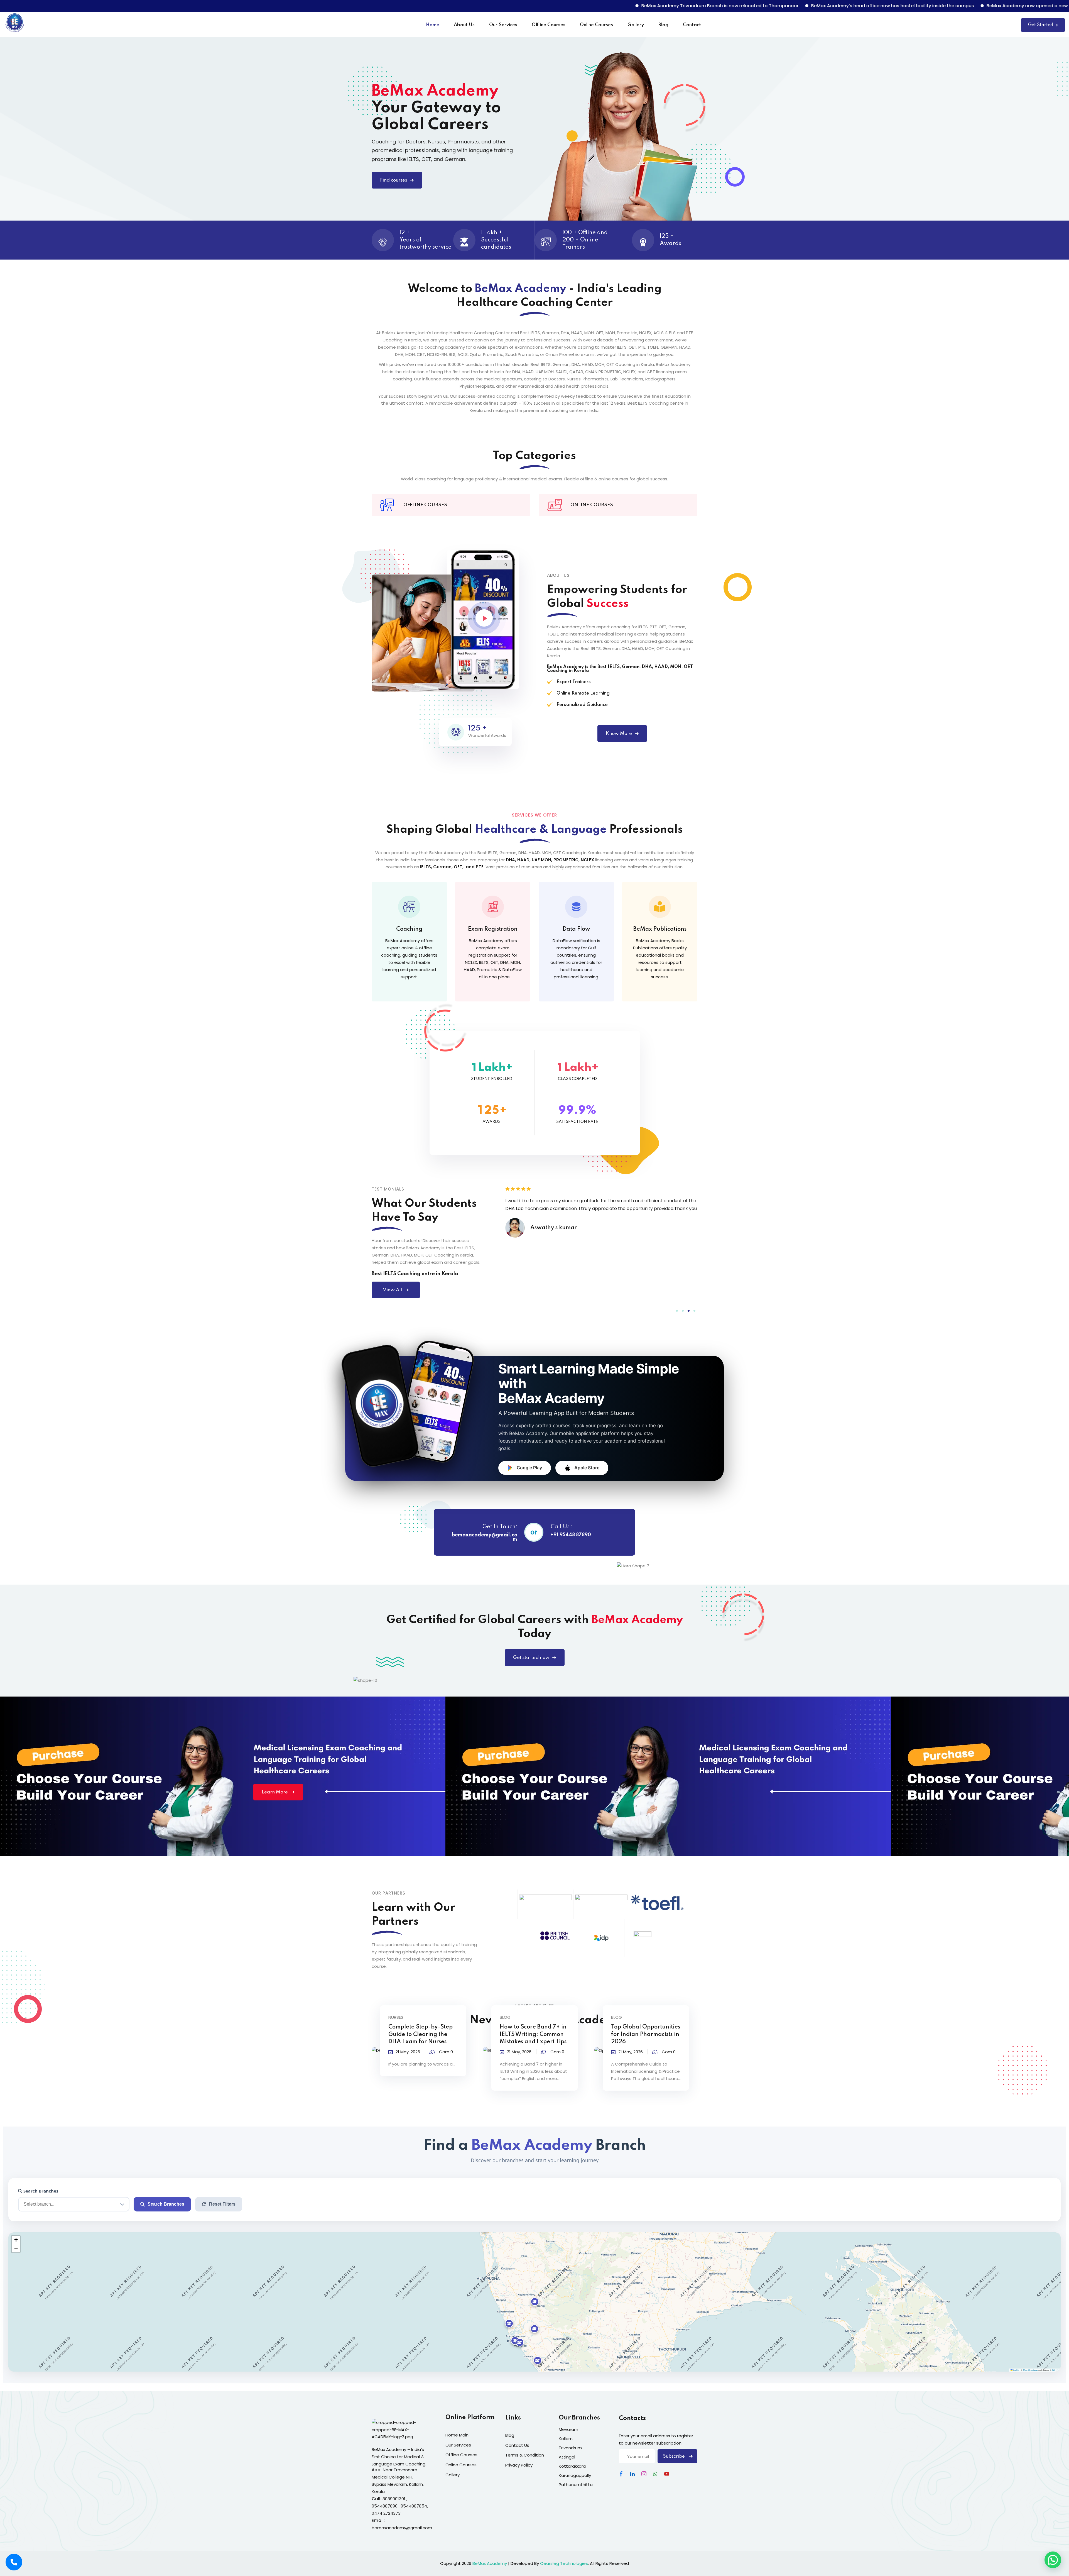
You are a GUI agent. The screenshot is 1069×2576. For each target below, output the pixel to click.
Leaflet (1016, 2370)
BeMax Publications (660, 929)
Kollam (566, 2439)
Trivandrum (570, 2448)
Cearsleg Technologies (564, 2563)
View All (392, 1290)
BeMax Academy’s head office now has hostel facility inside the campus (633, 6)
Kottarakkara (572, 2466)
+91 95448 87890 (571, 1535)
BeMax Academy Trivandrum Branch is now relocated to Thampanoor (461, 6)
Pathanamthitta (576, 2485)
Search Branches (40, 2191)
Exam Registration (493, 929)
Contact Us (517, 2445)
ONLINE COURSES (592, 505)
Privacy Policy (519, 2465)
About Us (464, 25)
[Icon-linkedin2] (632, 2474)
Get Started (1041, 25)
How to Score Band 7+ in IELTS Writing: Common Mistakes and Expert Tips (533, 2034)
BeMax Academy (490, 2563)
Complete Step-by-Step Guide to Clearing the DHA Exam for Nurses (421, 2034)
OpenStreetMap (1030, 2370)
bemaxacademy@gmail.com (485, 1537)
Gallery (636, 25)
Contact (692, 25)
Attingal (567, 2457)
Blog (663, 25)
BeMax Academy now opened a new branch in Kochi (786, 6)
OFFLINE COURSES (425, 505)
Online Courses (596, 25)
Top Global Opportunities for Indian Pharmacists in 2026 (646, 2034)
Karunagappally (575, 2475)
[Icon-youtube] (667, 2474)
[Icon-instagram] (644, 2474)
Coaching (409, 929)
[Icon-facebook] (621, 2474)
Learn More (275, 1792)
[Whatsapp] (655, 2474)
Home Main (457, 2435)
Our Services (503, 25)
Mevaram (568, 2429)
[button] (677, 1311)
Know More (619, 734)
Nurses (396, 2017)
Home (433, 25)
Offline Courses (549, 25)
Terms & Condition (525, 2455)
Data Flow (576, 929)
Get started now (531, 1658)
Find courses (393, 180)
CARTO (1056, 2370)
